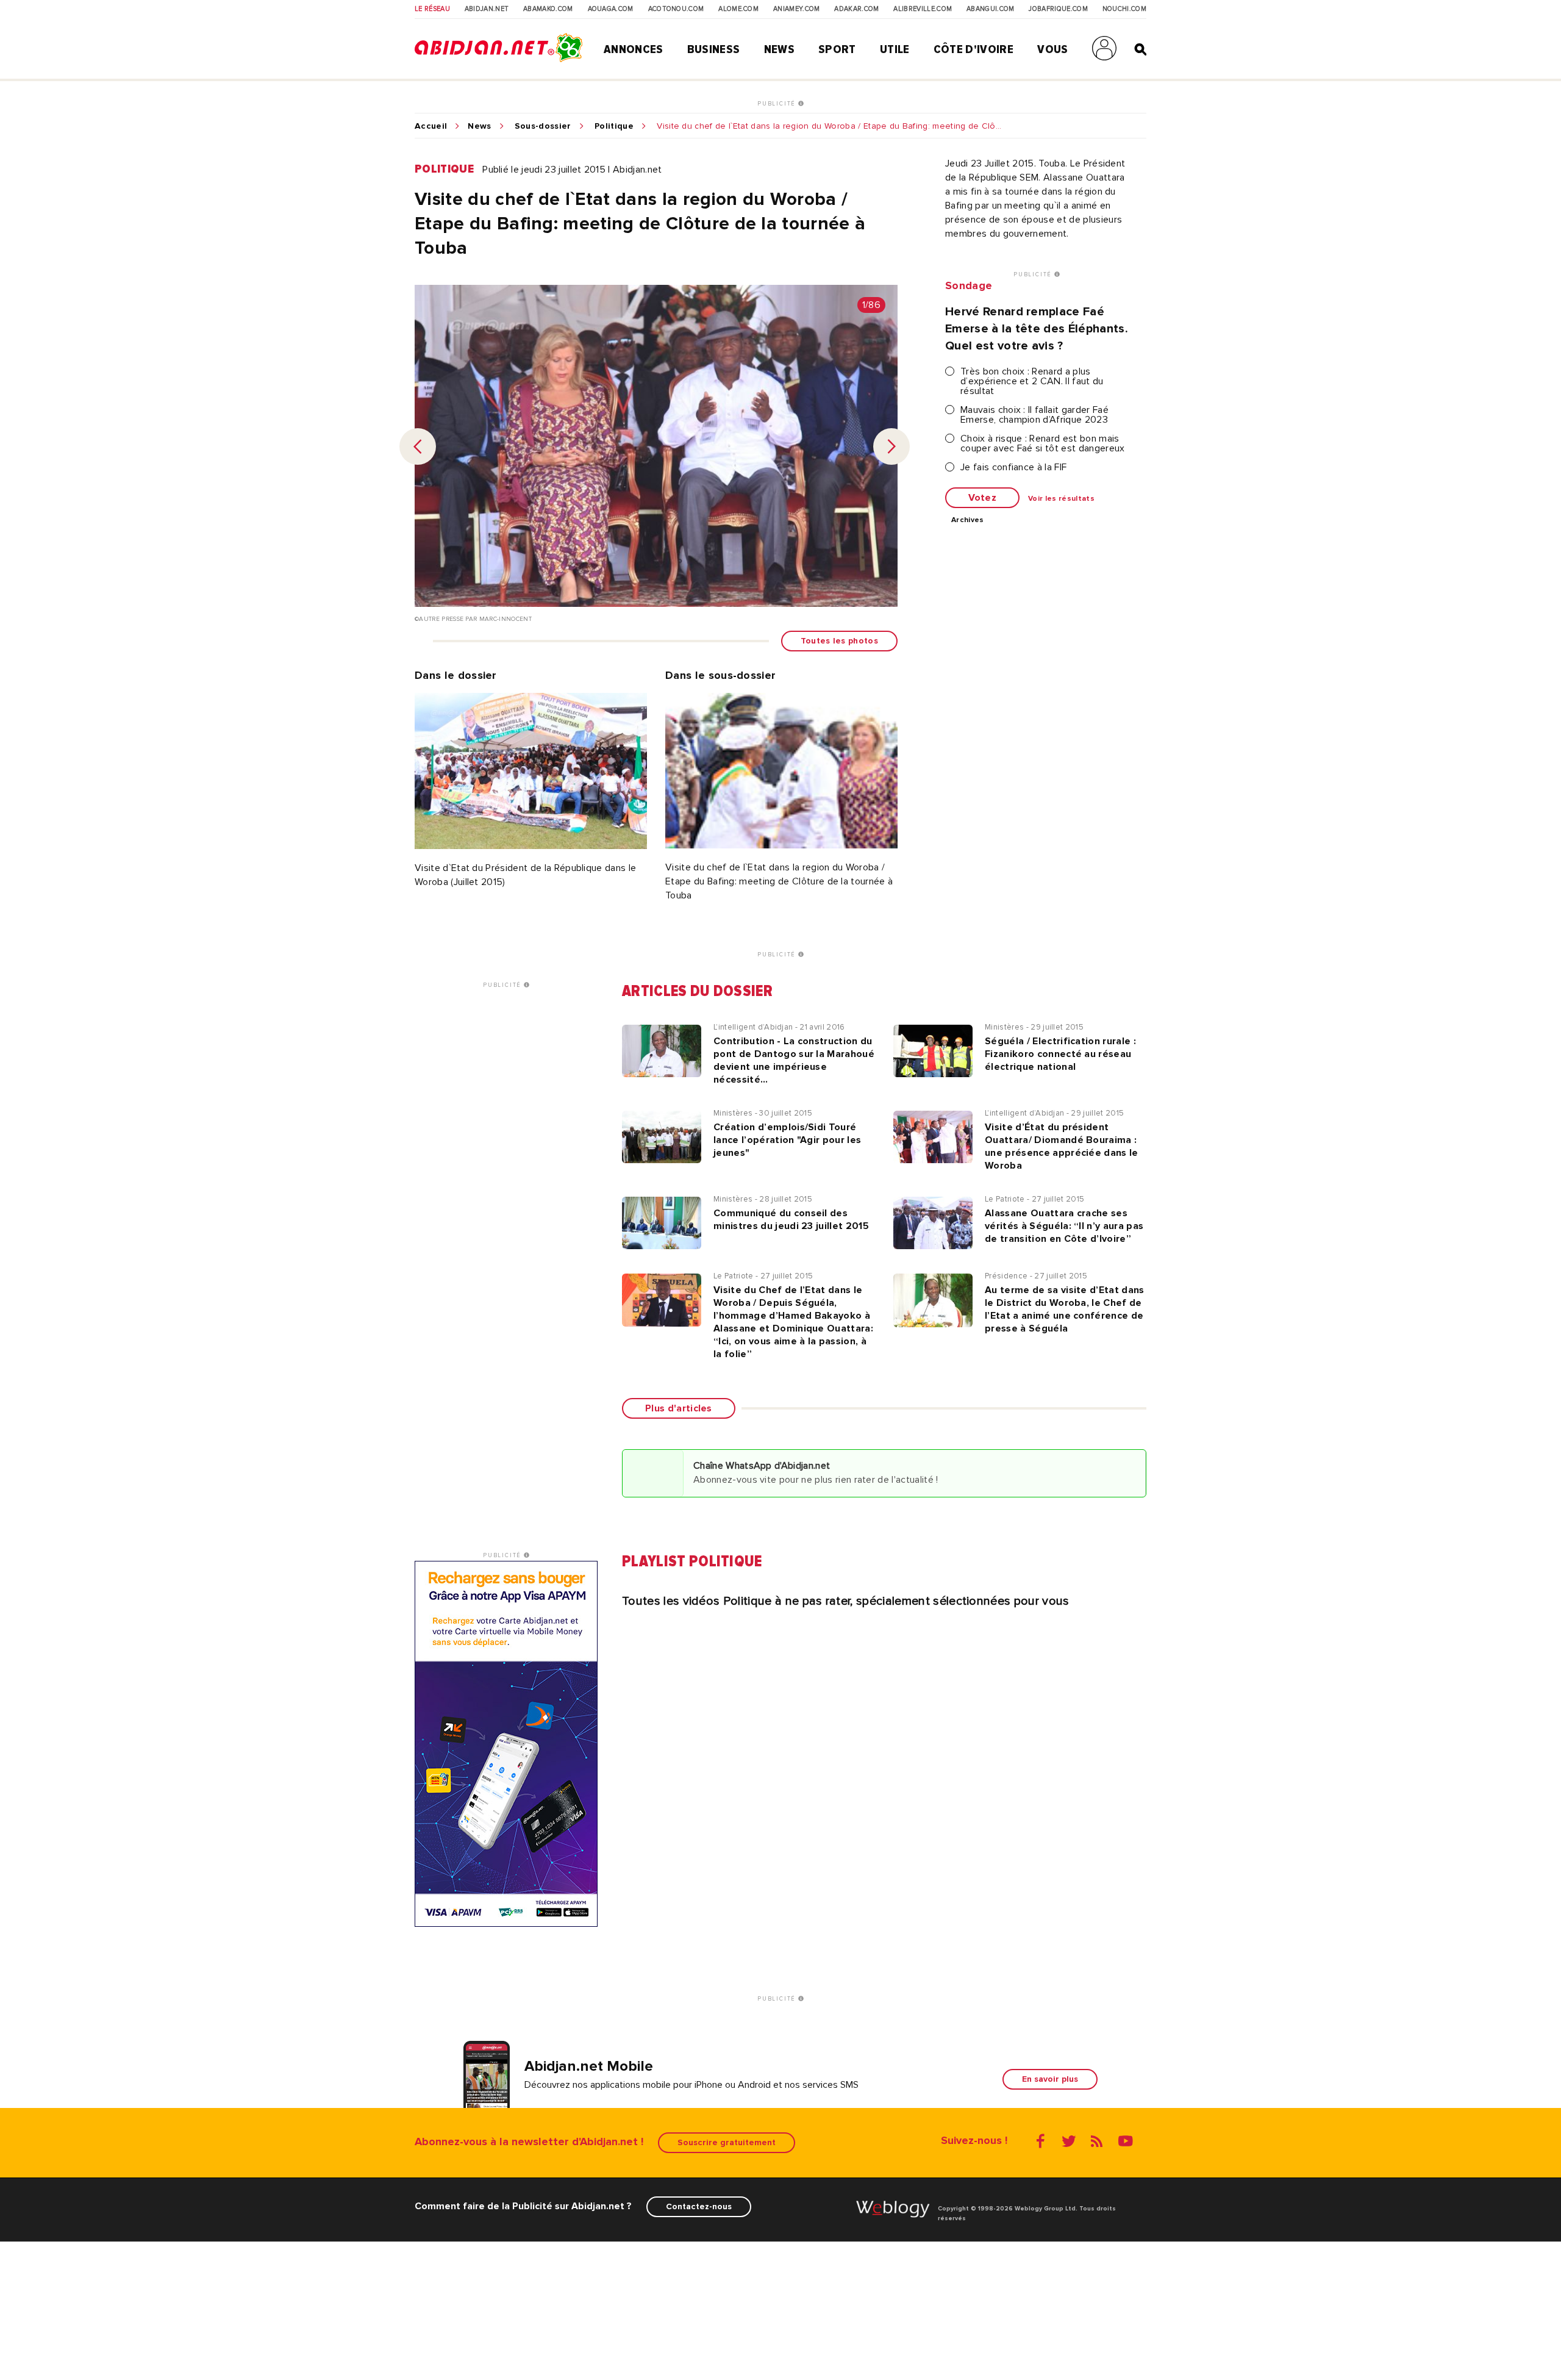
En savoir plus (1050, 2079)
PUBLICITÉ (778, 104)
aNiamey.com (797, 9)
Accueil (431, 126)
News (779, 49)
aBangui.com (991, 9)
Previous (418, 446)
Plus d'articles (679, 1408)
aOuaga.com (611, 9)
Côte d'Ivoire (973, 49)
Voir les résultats (1061, 499)
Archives (968, 520)
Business (714, 49)
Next (891, 446)
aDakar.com (856, 9)
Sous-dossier (543, 126)
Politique (614, 126)
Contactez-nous (699, 2206)
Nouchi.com (1124, 9)
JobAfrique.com (1058, 9)
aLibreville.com (923, 9)
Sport (837, 49)
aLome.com (738, 9)
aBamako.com (548, 9)
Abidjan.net (487, 9)
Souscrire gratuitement (727, 2142)
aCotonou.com (676, 9)
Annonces (634, 49)
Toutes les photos (839, 641)
